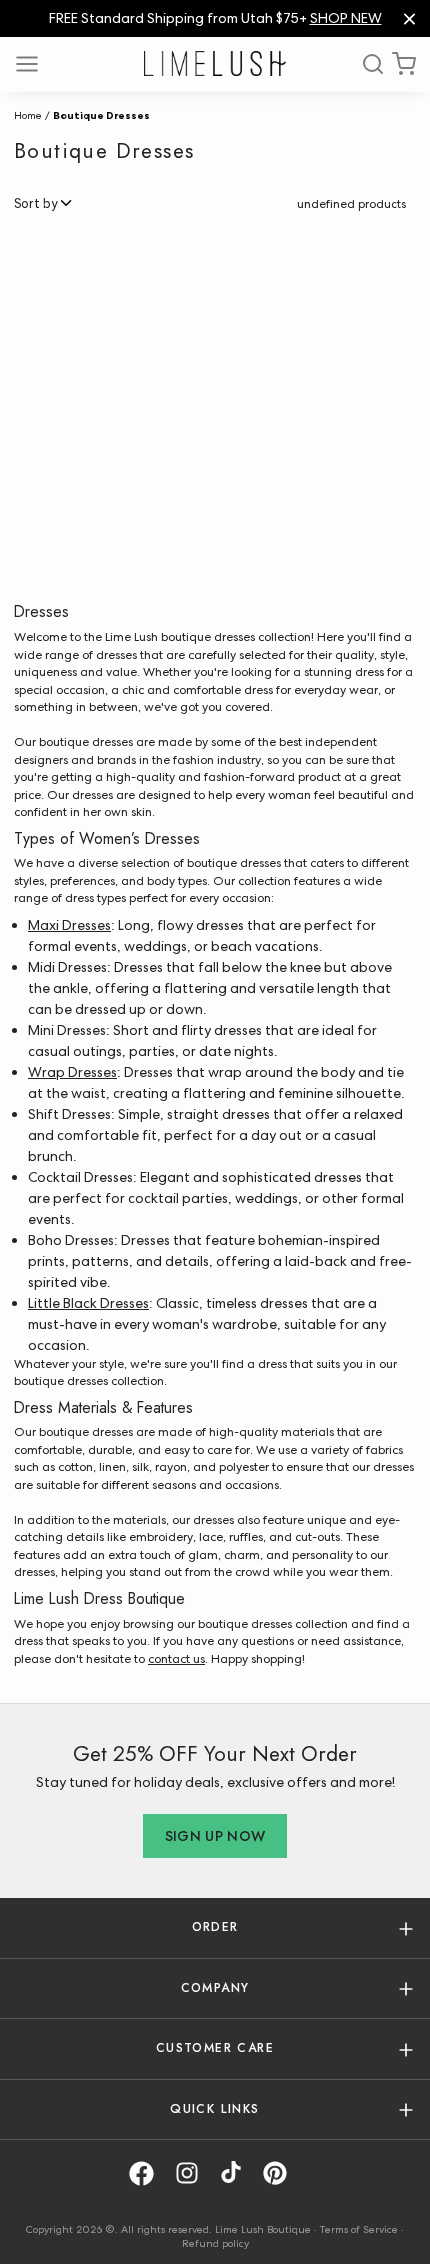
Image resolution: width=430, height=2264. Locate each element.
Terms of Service (359, 2229)
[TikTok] (238, 2173)
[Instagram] (194, 2173)
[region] (215, 18)
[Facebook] (148, 2173)
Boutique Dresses (101, 115)
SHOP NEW (346, 18)
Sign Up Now (215, 1836)
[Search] (366, 64)
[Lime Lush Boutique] (215, 63)
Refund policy (215, 2243)
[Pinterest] (282, 2173)
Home (28, 115)
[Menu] (34, 64)
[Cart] (404, 64)
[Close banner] (409, 18)
